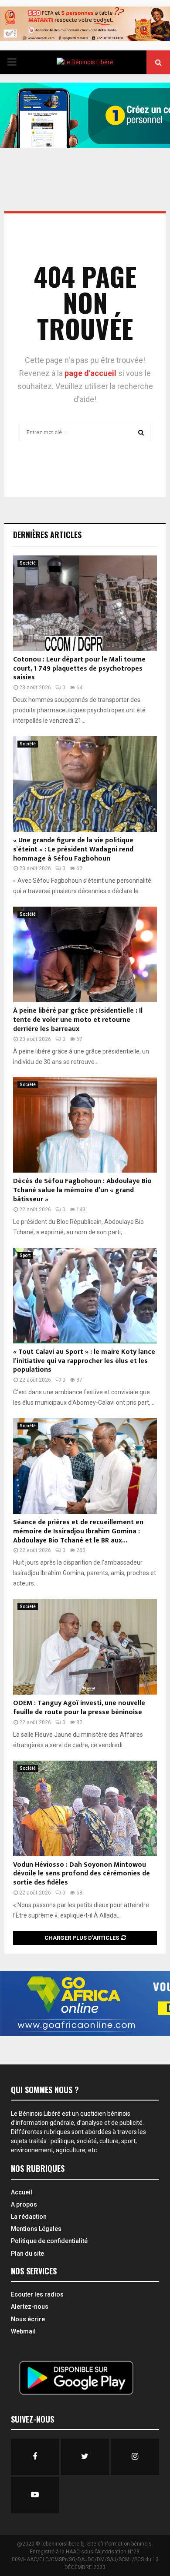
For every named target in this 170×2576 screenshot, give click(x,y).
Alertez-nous (30, 2307)
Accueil (22, 2192)
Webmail (23, 2331)
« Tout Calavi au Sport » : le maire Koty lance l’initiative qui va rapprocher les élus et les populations (84, 1361)
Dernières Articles (47, 535)
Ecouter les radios (37, 2294)
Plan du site (27, 2254)
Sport (25, 1255)
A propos (24, 2204)
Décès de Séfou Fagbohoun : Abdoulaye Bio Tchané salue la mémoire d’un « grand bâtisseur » (82, 1190)
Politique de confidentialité (49, 2241)
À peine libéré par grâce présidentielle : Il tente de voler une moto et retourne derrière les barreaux (78, 1020)
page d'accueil (91, 373)
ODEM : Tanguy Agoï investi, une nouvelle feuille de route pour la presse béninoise (79, 1708)
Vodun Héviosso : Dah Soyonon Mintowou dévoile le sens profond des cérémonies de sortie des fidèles (82, 1874)
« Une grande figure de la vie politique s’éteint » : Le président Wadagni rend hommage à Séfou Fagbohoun (73, 849)
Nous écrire (28, 2319)
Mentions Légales (36, 2229)
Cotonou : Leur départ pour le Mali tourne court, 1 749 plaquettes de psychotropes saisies (79, 669)
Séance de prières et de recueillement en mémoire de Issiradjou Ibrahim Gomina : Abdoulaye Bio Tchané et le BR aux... (78, 1531)
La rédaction (29, 2217)
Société (28, 563)
